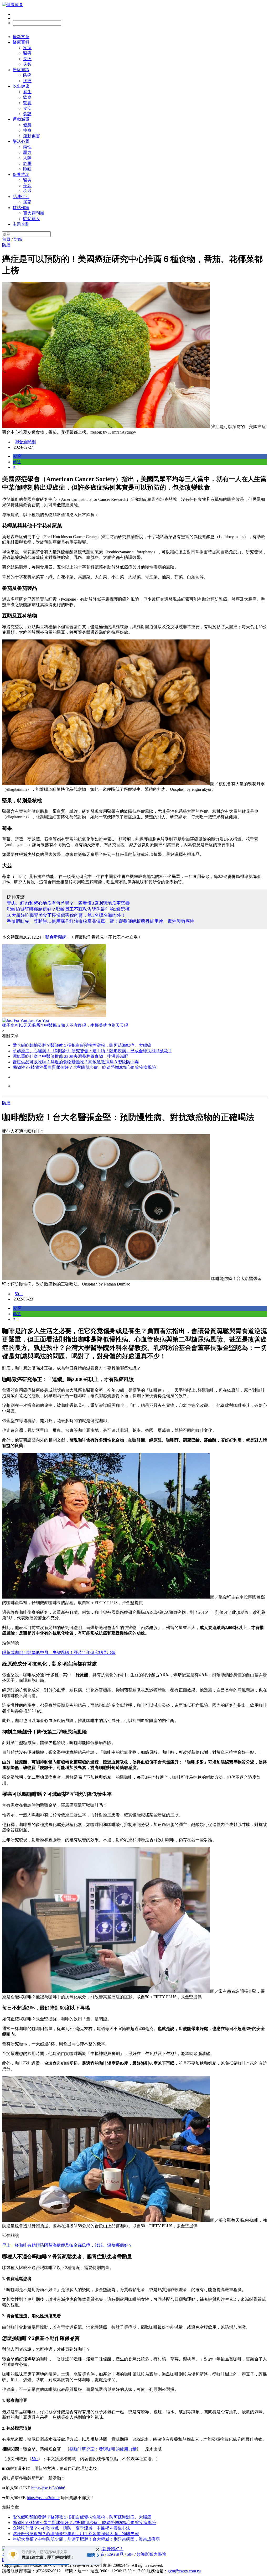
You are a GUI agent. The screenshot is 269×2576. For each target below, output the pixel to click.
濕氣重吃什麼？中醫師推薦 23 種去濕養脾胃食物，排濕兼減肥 (70, 1056)
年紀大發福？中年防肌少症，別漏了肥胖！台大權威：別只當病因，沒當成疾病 (86, 2539)
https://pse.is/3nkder (43, 2498)
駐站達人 (32, 219)
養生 (27, 92)
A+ (15, 467)
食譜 (27, 114)
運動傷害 (32, 136)
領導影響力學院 (151, 2554)
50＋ (19, 1294)
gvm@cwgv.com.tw (184, 2571)
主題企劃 (21, 224)
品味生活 (21, 197)
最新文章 (21, 37)
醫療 (27, 53)
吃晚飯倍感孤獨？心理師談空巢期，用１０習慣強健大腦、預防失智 (76, 2534)
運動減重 (21, 119)
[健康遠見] (13, 5)
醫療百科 (21, 42)
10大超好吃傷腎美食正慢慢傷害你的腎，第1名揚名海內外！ (66, 915)
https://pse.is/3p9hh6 (48, 2488)
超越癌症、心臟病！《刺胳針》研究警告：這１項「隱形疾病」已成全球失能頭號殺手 (92, 1051)
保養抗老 (21, 175)
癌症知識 (21, 70)
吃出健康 (21, 86)
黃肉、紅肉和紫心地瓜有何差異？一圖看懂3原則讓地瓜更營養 (68, 903)
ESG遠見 (115, 2554)
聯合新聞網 (25, 442)
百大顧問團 (34, 213)
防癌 (27, 75)
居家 (27, 202)
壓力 (27, 152)
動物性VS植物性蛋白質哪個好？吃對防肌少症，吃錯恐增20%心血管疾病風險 (84, 1067)
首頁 (6, 239)
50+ (130, 2554)
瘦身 (27, 130)
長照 (27, 59)
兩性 (27, 147)
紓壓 (27, 163)
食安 (27, 108)
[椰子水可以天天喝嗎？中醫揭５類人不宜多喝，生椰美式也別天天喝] (134, 981)
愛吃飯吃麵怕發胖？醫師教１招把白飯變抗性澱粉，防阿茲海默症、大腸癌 (82, 1045)
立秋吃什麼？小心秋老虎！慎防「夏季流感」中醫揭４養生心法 (71, 2528)
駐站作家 (21, 208)
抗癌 (27, 81)
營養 (27, 103)
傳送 (17, 462)
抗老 (27, 191)
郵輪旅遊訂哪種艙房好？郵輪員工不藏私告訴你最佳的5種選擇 (68, 909)
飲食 (27, 97)
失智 (27, 64)
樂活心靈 (21, 141)
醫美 (27, 180)
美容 (27, 186)
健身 (27, 125)
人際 (27, 158)
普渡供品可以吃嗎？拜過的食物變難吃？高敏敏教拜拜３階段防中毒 (76, 1062)
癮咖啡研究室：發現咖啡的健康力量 (103, 2449)
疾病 (27, 48)
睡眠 (27, 169)
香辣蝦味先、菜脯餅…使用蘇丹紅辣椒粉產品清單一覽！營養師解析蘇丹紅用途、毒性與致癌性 (101, 921)
